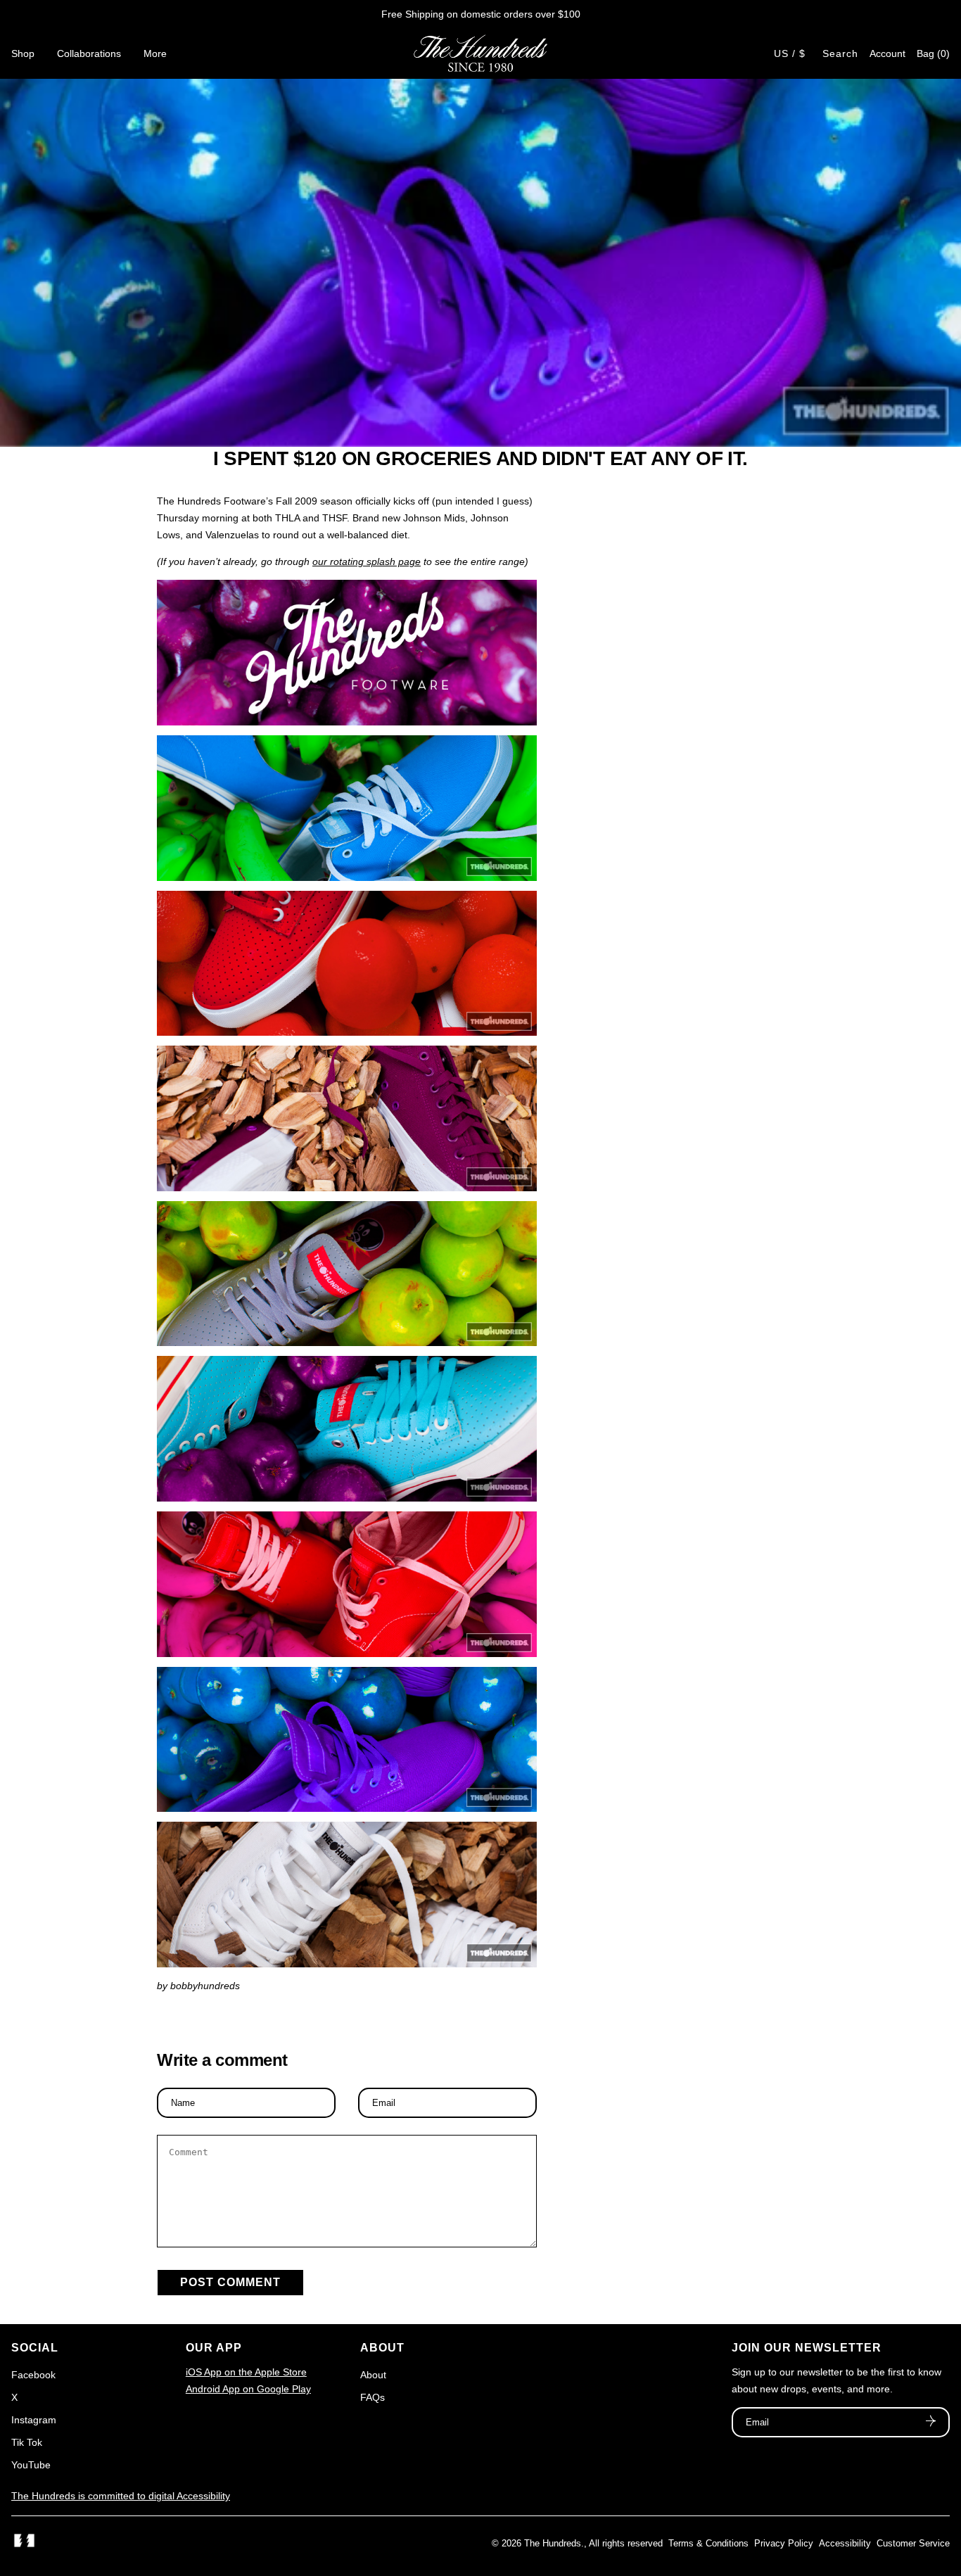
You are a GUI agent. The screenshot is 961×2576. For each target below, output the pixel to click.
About (373, 2375)
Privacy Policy (784, 2543)
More (155, 53)
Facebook (33, 2375)
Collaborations (89, 53)
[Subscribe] (931, 2423)
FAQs (373, 2397)
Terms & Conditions (708, 2543)
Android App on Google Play (248, 2389)
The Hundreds (553, 2543)
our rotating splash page (367, 561)
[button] (933, 53)
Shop (23, 53)
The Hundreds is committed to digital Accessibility (121, 2496)
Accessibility (845, 2543)
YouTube (31, 2465)
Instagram (34, 2420)
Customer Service (913, 2543)
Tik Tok (27, 2442)
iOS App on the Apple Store (246, 2372)
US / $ (790, 53)
